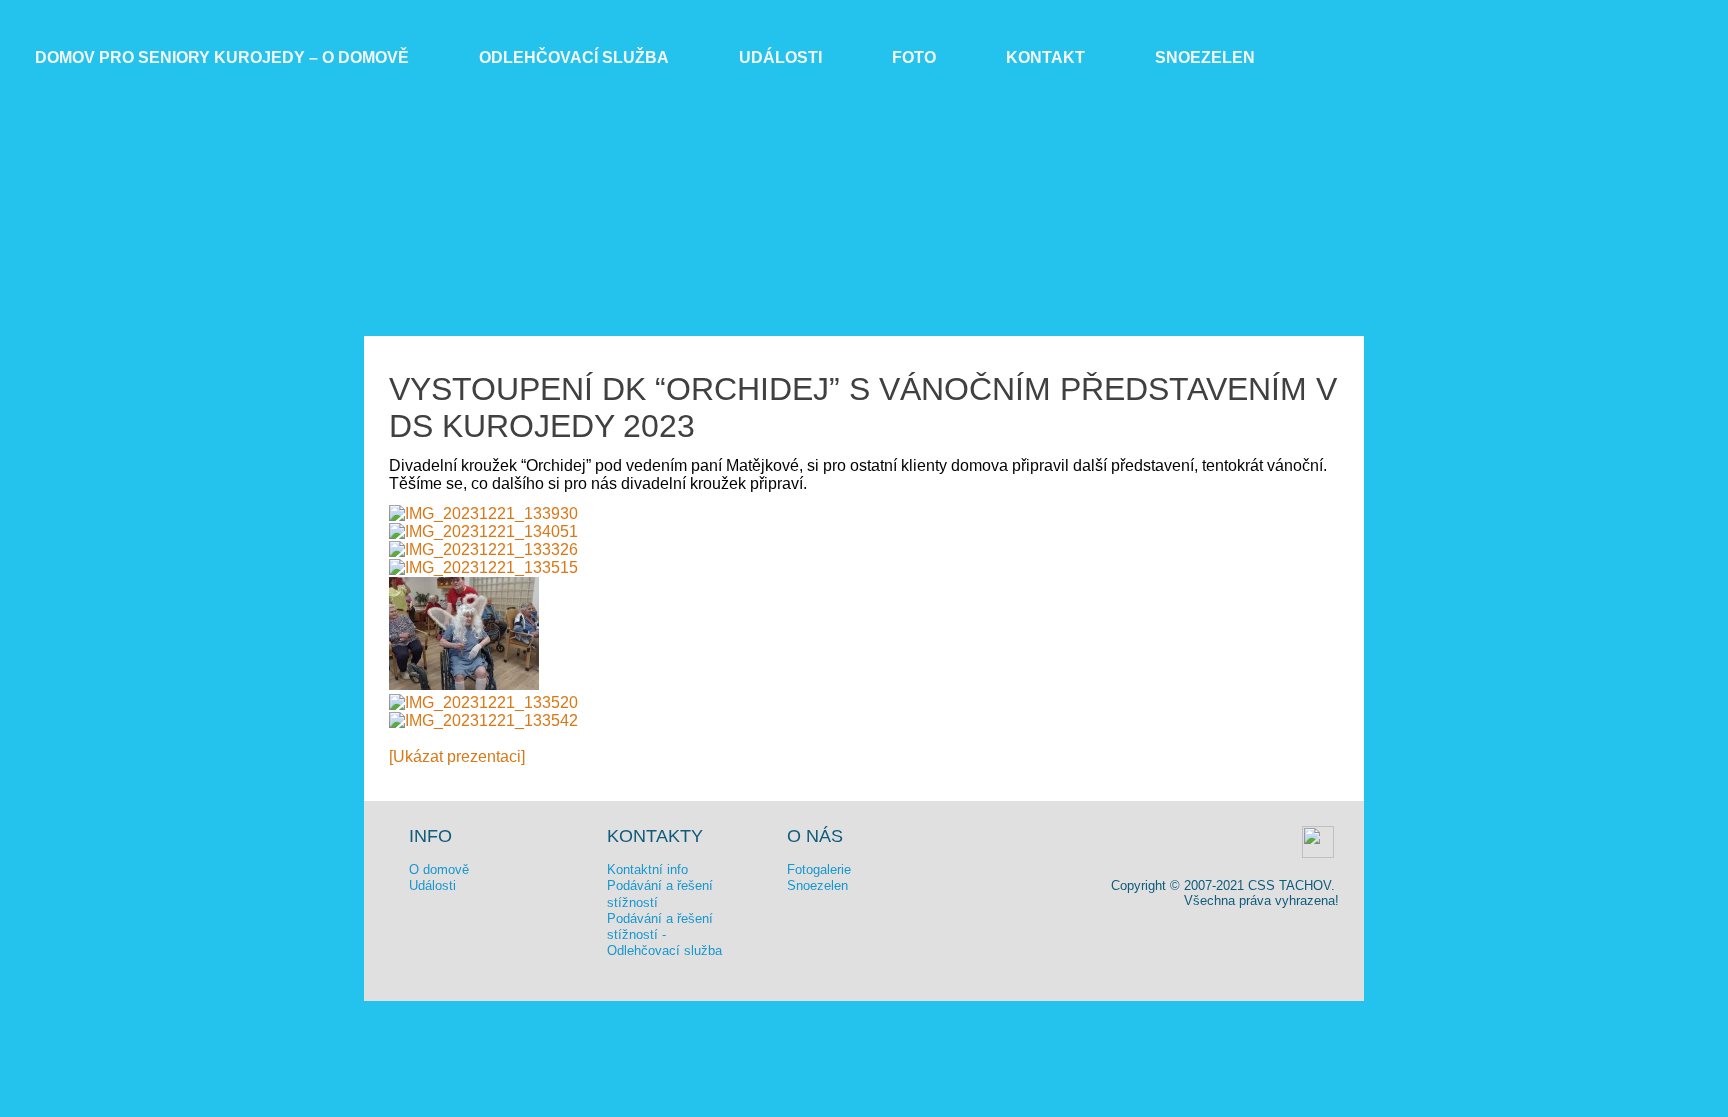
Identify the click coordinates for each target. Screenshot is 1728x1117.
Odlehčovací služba (574, 57)
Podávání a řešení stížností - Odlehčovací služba (664, 935)
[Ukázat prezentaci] (457, 756)
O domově (439, 869)
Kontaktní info (647, 869)
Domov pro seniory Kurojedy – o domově (222, 57)
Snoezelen (1205, 57)
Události (780, 57)
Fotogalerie (819, 869)
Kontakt (1045, 57)
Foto (914, 57)
